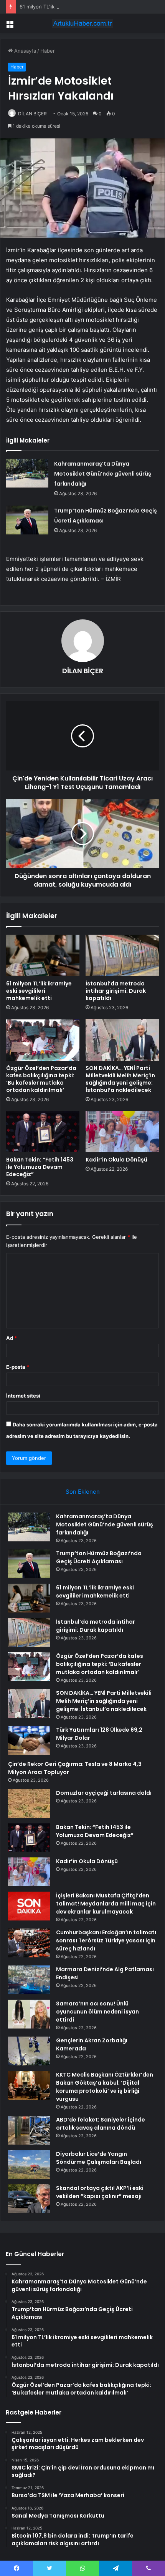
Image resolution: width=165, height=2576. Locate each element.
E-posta (18, 1367)
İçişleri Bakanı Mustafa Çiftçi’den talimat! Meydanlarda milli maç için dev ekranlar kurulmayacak (106, 1904)
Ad (12, 1338)
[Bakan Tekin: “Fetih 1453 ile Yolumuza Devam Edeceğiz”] (43, 1132)
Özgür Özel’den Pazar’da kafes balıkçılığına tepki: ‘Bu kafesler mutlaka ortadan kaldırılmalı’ (41, 1079)
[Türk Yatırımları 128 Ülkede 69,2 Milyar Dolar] (29, 1740)
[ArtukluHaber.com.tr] (82, 23)
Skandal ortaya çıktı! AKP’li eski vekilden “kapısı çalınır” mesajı (100, 2192)
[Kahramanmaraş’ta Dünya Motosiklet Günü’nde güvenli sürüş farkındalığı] (27, 473)
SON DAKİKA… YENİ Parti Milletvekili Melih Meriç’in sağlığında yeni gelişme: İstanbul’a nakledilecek (120, 1079)
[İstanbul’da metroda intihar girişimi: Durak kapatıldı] (122, 955)
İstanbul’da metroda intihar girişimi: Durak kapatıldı (116, 991)
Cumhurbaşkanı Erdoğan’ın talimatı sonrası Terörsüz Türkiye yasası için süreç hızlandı (106, 1940)
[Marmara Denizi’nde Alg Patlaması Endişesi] (29, 1980)
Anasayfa (24, 51)
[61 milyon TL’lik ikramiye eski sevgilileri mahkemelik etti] (43, 955)
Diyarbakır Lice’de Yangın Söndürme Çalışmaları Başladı (99, 2158)
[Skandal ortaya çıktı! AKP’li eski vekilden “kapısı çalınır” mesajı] (29, 2199)
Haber (48, 51)
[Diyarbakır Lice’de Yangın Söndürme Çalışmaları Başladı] (29, 2164)
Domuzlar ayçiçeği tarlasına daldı (104, 1793)
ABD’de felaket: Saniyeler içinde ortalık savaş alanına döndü (101, 2124)
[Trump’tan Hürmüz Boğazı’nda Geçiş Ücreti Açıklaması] (27, 520)
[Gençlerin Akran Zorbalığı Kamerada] (29, 2051)
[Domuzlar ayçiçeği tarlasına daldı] (29, 1803)
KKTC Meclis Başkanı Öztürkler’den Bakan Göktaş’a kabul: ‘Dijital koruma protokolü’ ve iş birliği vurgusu (105, 2087)
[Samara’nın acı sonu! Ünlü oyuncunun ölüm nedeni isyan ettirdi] (29, 2014)
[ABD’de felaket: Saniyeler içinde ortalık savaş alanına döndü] (29, 2130)
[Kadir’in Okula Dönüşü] (122, 1132)
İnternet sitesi (23, 1396)
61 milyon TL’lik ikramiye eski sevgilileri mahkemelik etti (85, 7)
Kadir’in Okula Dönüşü (116, 1160)
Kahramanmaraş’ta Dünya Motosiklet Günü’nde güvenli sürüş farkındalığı (103, 474)
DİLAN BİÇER (32, 114)
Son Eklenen (83, 1492)
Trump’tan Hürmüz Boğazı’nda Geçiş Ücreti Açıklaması (99, 1557)
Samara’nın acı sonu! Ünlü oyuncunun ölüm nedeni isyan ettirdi (97, 2012)
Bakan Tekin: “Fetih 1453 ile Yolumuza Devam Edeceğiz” (40, 1167)
